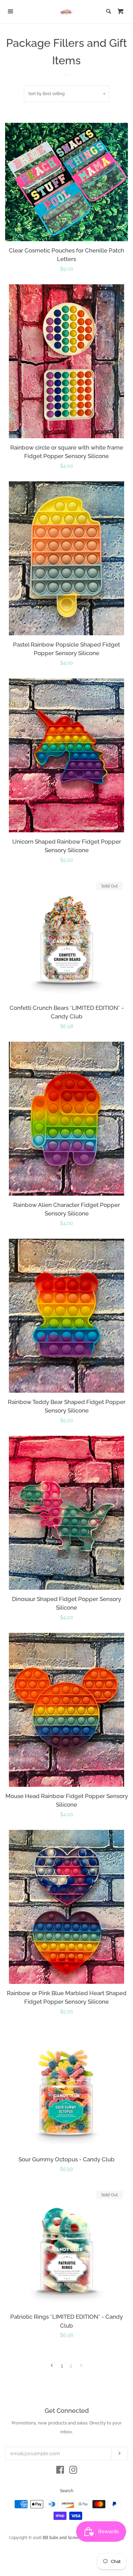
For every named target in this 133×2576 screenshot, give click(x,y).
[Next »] (81, 2366)
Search (67, 2491)
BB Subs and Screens (63, 2538)
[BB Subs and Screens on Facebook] (60, 2471)
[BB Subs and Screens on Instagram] (73, 2471)
